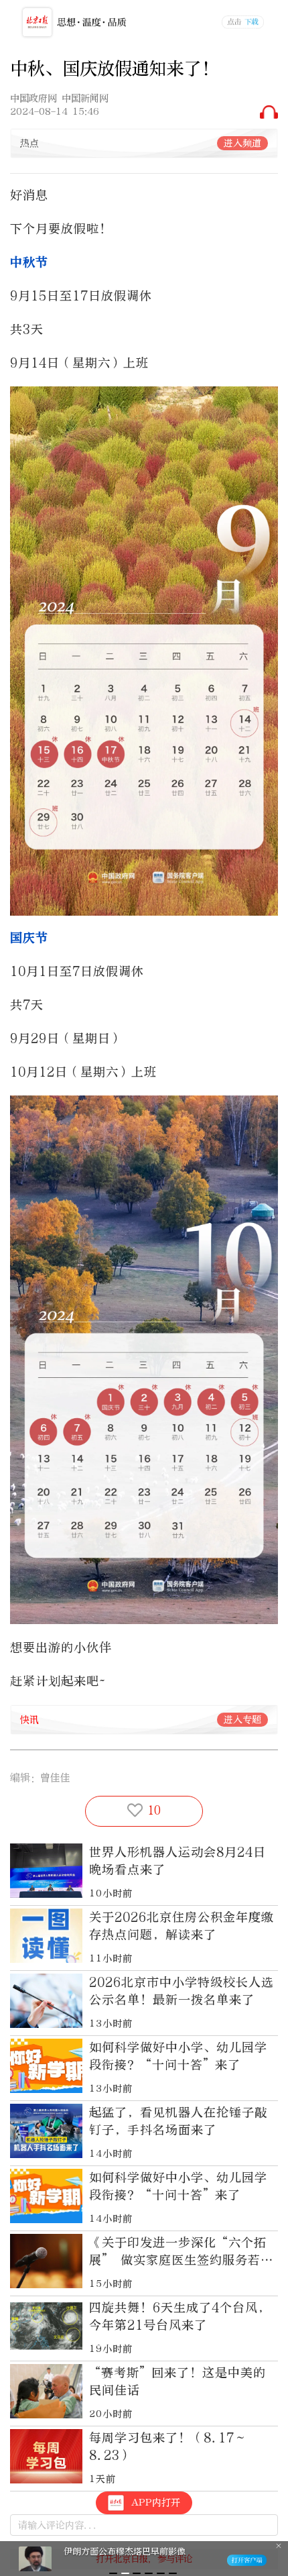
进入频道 (242, 143)
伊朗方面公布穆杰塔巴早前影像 (125, 2552)
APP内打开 (156, 2503)
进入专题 (242, 1720)
